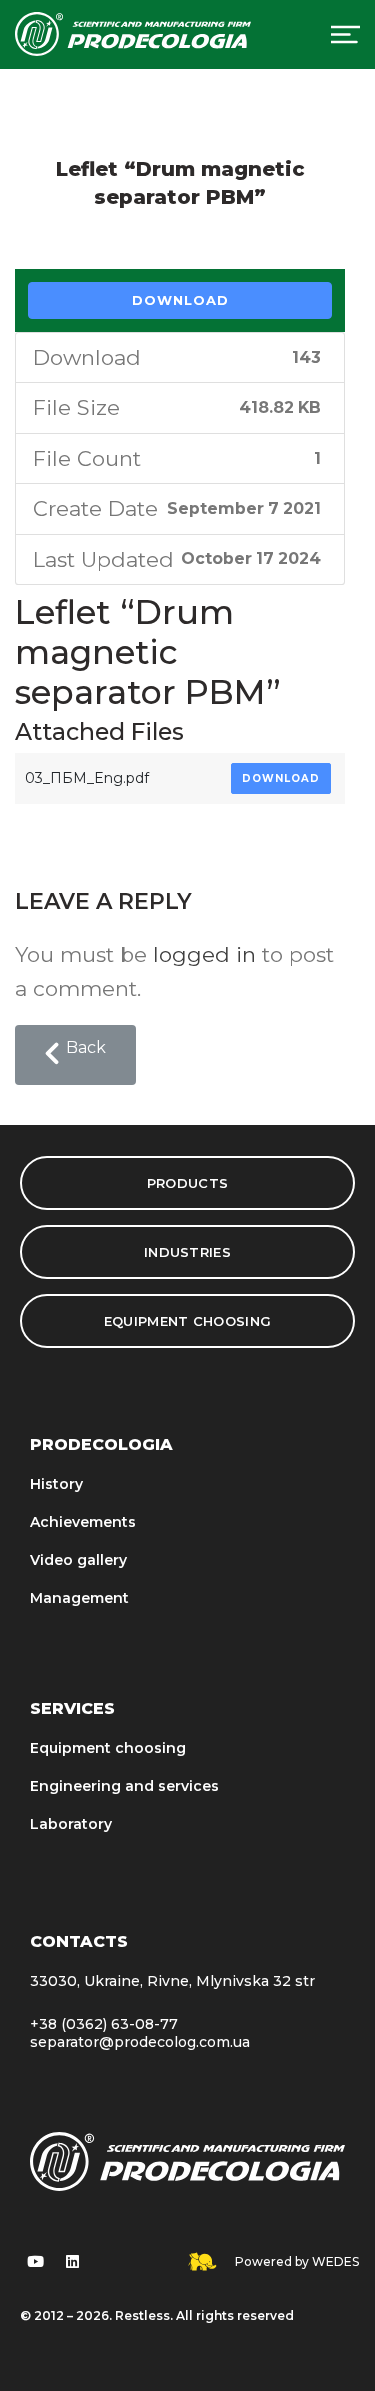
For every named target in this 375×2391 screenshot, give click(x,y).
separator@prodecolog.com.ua (140, 2042)
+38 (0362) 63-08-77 (104, 2024)
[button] (75, 1055)
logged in (204, 954)
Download (180, 300)
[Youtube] (35, 2262)
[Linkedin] (72, 2262)
